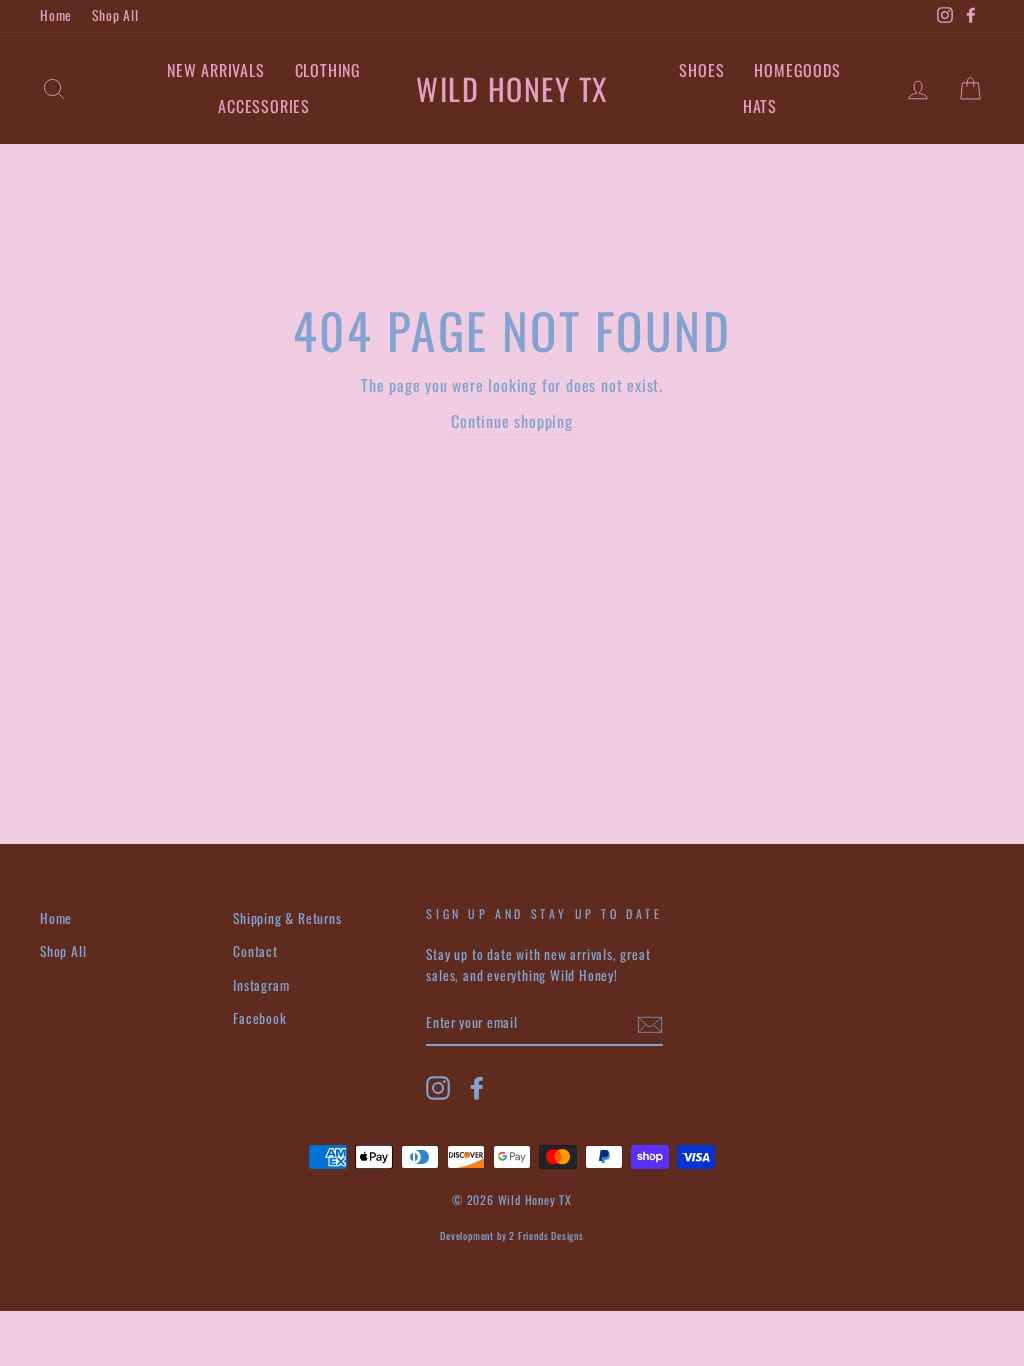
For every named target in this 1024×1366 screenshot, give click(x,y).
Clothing (328, 70)
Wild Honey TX (512, 88)
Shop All (115, 15)
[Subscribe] (650, 1024)
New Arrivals (216, 70)
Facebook (259, 1018)
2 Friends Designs (546, 1235)
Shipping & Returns (287, 918)
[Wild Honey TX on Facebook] (477, 1088)
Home (56, 15)
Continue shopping (512, 421)
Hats (760, 106)
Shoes (701, 70)
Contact (255, 951)
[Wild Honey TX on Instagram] (438, 1088)
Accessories (264, 106)
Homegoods (797, 70)
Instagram (261, 985)
